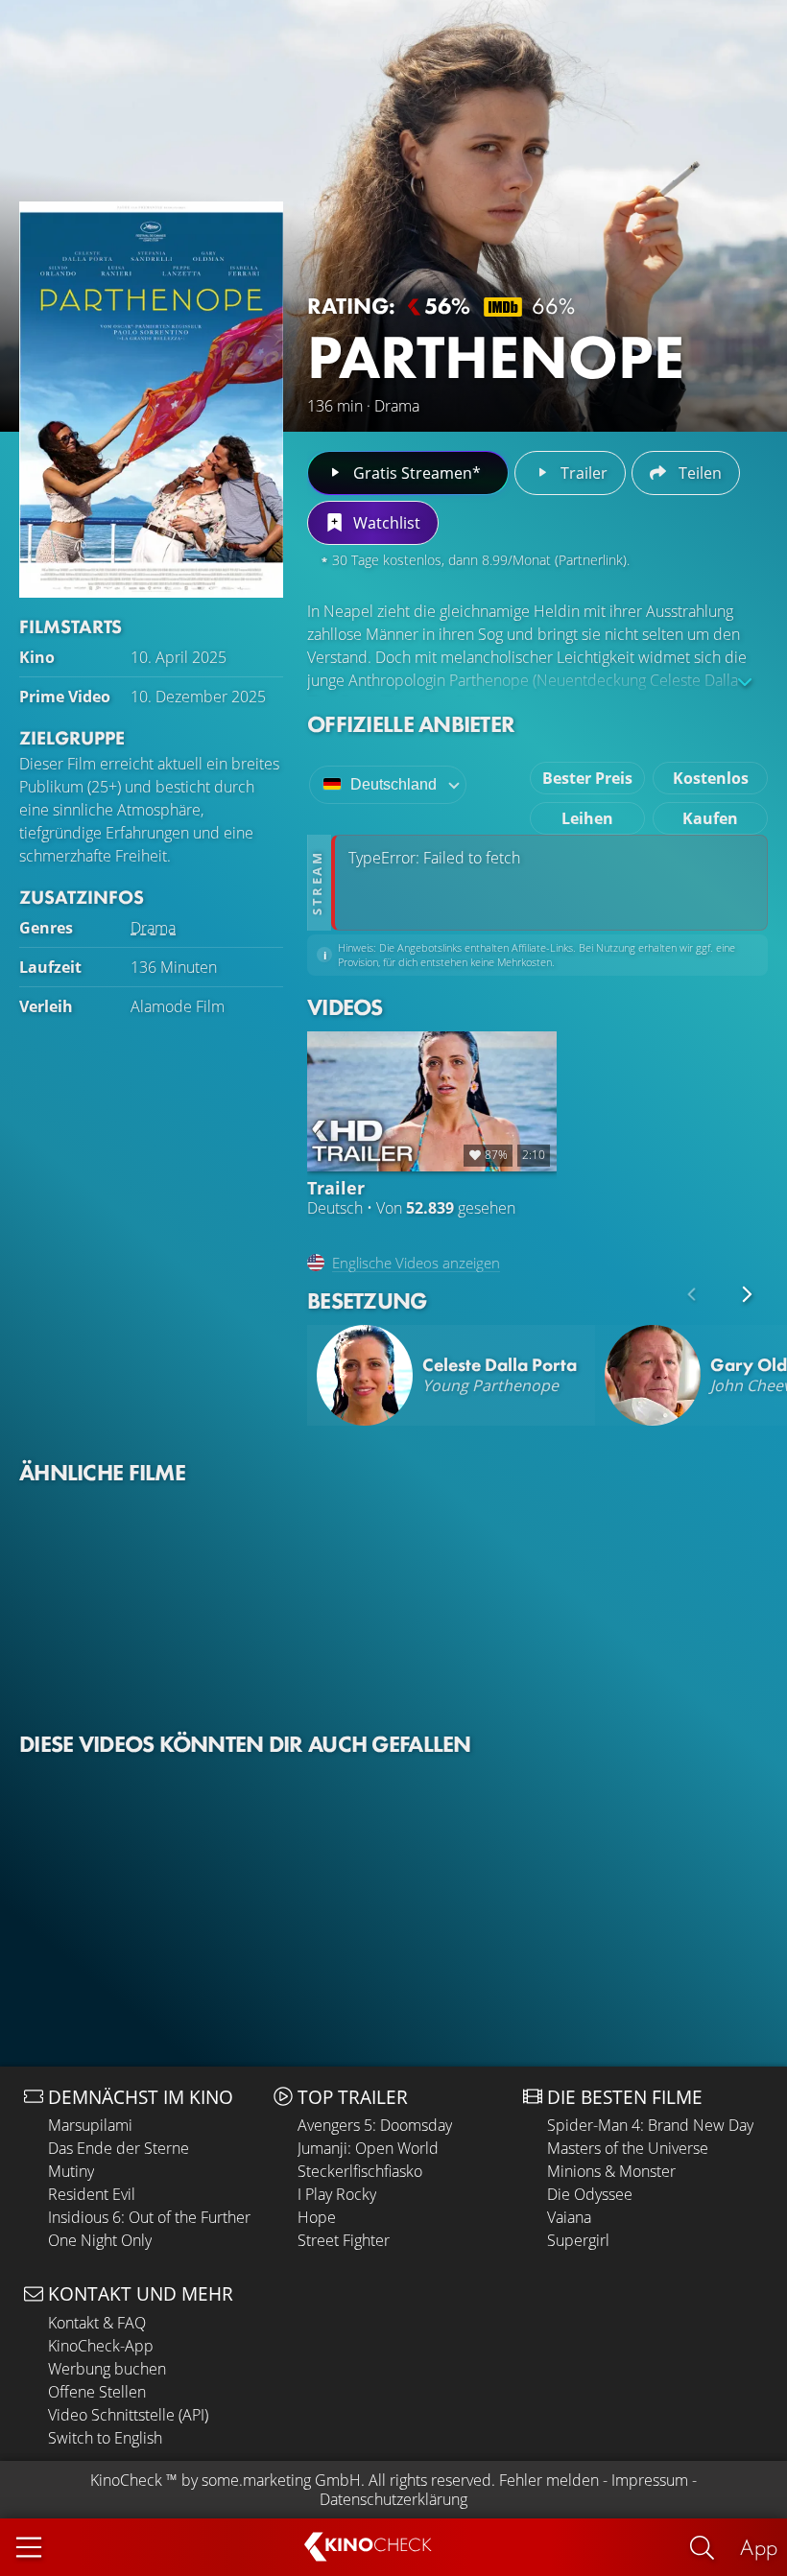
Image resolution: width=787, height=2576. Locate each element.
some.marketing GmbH (281, 2480)
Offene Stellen (97, 2392)
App (759, 2547)
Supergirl (578, 2240)
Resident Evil (92, 2194)
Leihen (587, 818)
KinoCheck (126, 2480)
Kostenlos (711, 778)
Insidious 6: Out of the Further (149, 2217)
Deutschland (393, 784)
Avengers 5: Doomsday (375, 2125)
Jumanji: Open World (368, 2148)
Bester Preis (587, 778)
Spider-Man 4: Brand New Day (650, 2125)
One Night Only (100, 2240)
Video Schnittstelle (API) (128, 2415)
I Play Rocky (337, 2194)
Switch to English (105, 2438)
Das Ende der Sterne (119, 2148)
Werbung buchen (107, 2369)
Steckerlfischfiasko (360, 2171)
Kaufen (710, 818)
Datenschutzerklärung (393, 2499)
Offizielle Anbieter (411, 724)
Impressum (650, 2480)
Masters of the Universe (628, 2148)
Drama (153, 928)
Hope (317, 2217)
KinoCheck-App (101, 2346)
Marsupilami (90, 2125)
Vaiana (569, 2217)
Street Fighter (344, 2240)
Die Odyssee (590, 2194)
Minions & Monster (611, 2171)
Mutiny (71, 2171)
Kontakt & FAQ (97, 2323)
